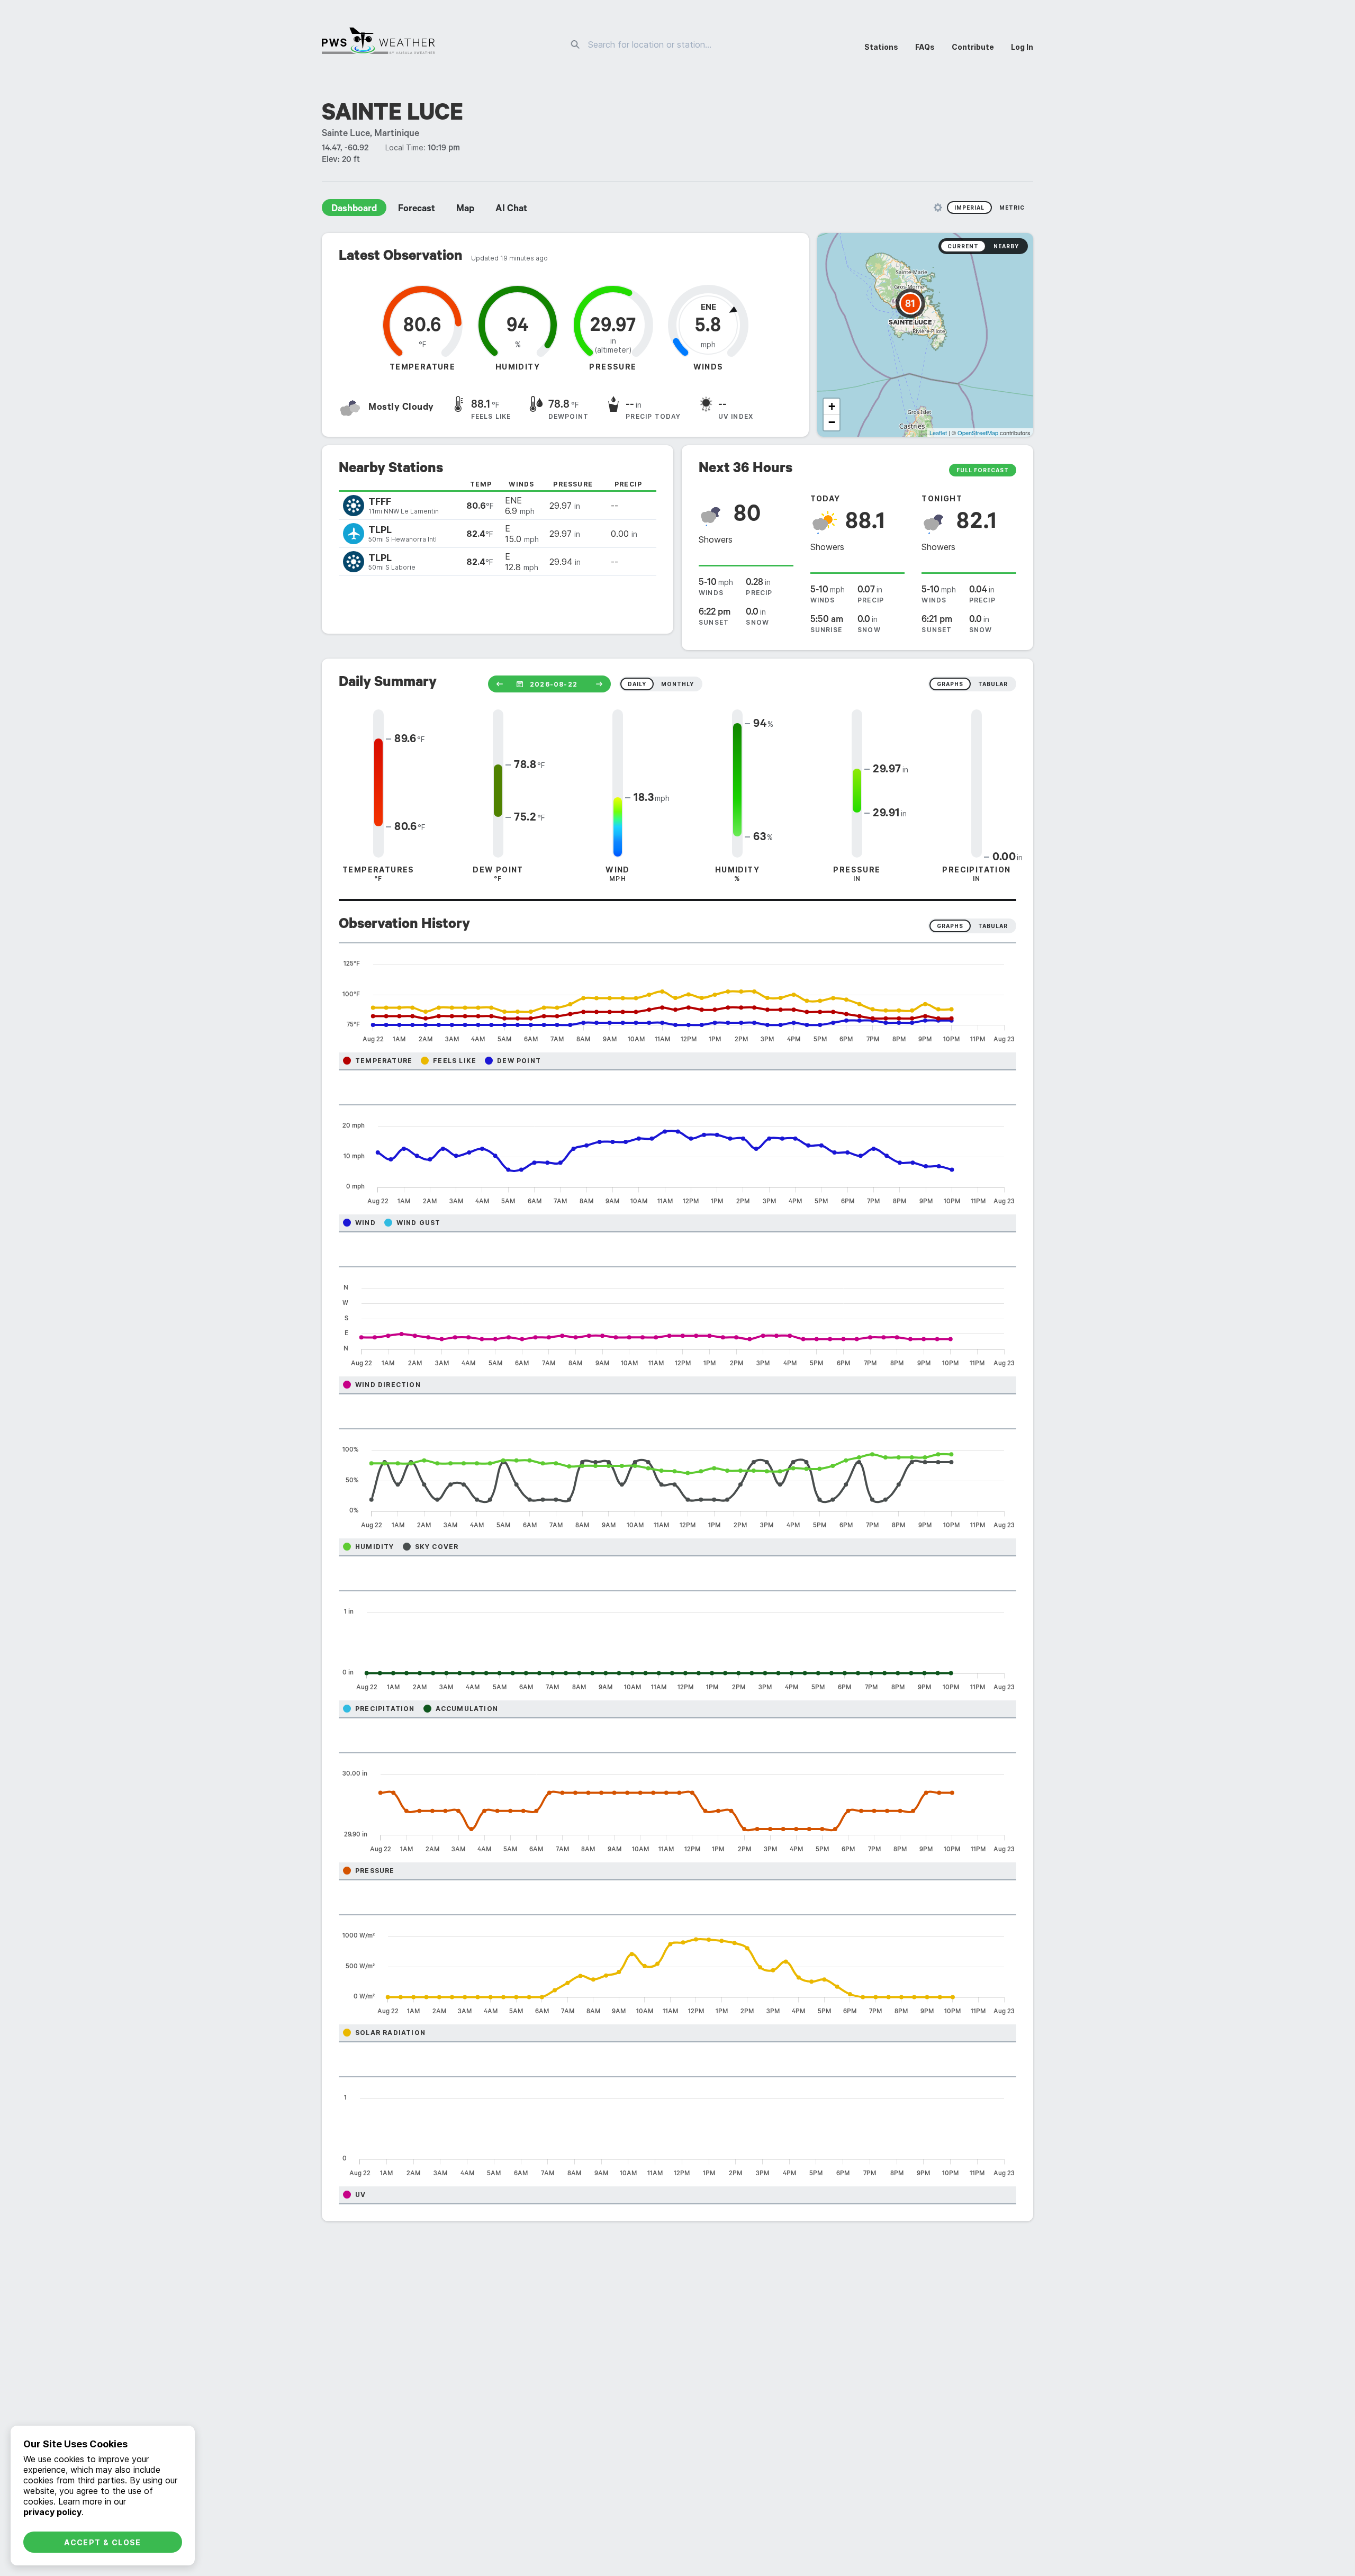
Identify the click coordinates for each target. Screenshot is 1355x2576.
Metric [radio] (1012, 208)
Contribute (973, 47)
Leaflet (938, 433)
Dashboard (354, 210)
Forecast (417, 210)
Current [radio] (963, 246)
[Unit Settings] (938, 208)
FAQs (925, 47)
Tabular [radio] (993, 926)
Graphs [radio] (950, 926)
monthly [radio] (677, 684)
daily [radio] (637, 684)
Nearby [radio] (1006, 246)
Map (465, 210)
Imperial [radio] (969, 208)
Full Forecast (983, 470)
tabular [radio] (993, 684)
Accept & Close (103, 2542)
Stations (881, 47)
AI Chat (511, 210)
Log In (1022, 47)
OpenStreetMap (978, 433)
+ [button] (832, 406)
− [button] (832, 422)
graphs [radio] (950, 684)
